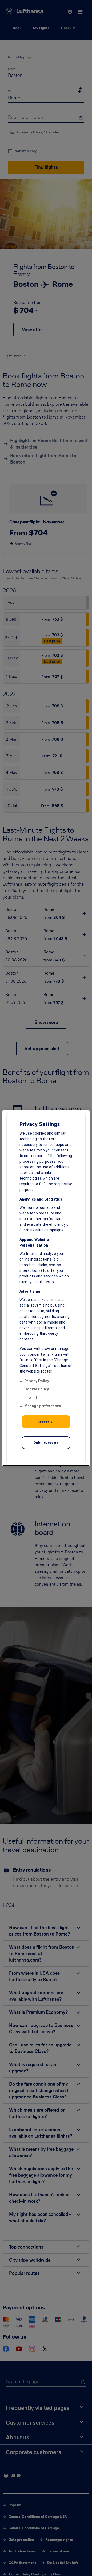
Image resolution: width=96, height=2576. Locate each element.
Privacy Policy (37, 1381)
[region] (46, 1288)
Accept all (46, 1422)
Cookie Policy (37, 1389)
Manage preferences (43, 1406)
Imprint (31, 1397)
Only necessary (46, 1442)
